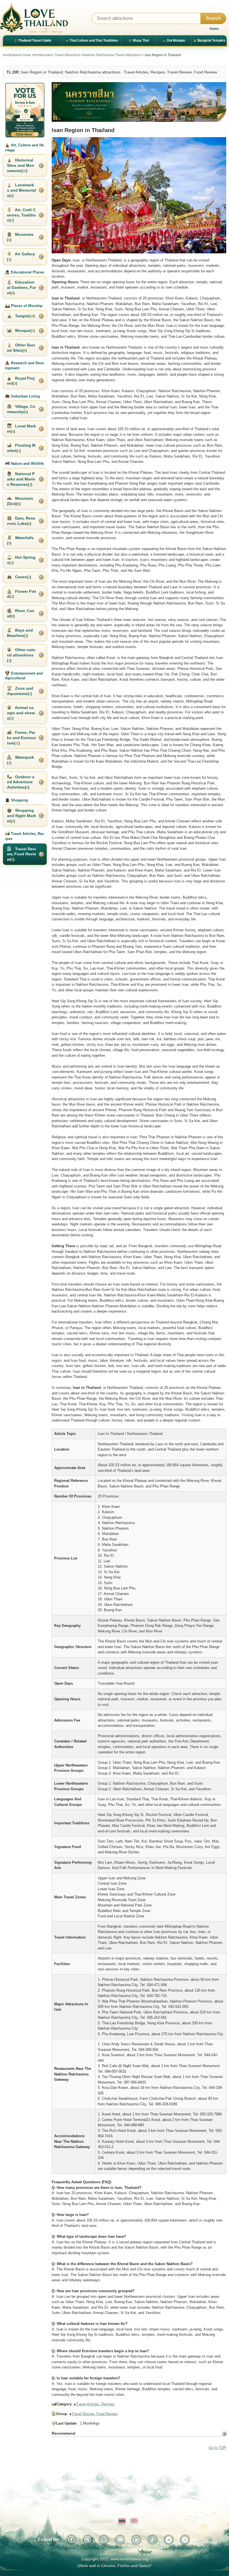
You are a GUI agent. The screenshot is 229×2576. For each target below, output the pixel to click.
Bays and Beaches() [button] (20, 633)
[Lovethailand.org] (34, 18)
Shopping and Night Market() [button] (22, 816)
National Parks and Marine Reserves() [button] (21, 479)
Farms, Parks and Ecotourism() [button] (22, 738)
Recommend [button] (64, 2433)
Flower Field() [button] (22, 594)
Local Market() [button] (22, 429)
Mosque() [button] (24, 330)
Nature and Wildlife (27, 464)
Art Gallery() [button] (21, 257)
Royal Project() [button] (21, 381)
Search (213, 18)
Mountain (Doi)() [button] (20, 501)
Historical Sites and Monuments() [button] (21, 165)
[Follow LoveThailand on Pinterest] (88, 2540)
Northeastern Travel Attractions (57, 55)
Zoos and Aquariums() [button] (20, 691)
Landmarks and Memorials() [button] (22, 190)
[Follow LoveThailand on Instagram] (104, 2540)
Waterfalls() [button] (20, 540)
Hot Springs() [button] (21, 560)
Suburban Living (25, 396)
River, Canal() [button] (21, 613)
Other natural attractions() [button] (21, 655)
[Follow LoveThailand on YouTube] (120, 2540)
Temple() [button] (24, 316)
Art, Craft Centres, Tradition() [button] (21, 215)
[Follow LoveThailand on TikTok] (152, 2540)
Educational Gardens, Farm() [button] (22, 287)
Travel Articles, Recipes (95, 2404)
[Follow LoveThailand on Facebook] (71, 2540)
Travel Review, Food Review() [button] (22, 854)
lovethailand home (17, 55)
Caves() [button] (23, 577)
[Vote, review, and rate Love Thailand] (25, 110)
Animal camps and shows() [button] (21, 713)
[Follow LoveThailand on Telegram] (169, 2540)
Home (214, 29)
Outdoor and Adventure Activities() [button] (21, 782)
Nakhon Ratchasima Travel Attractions (112, 55)
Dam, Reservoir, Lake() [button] (21, 521)
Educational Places (27, 272)
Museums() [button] (20, 237)
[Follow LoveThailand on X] (136, 2540)
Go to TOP (217, 2448)
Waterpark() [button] (21, 760)
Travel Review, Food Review (94, 2414)
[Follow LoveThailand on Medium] (185, 2540)
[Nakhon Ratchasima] (139, 102)
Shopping (19, 800)
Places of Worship (26, 306)
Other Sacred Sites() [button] (21, 348)
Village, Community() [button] (21, 409)
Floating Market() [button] (21, 448)
